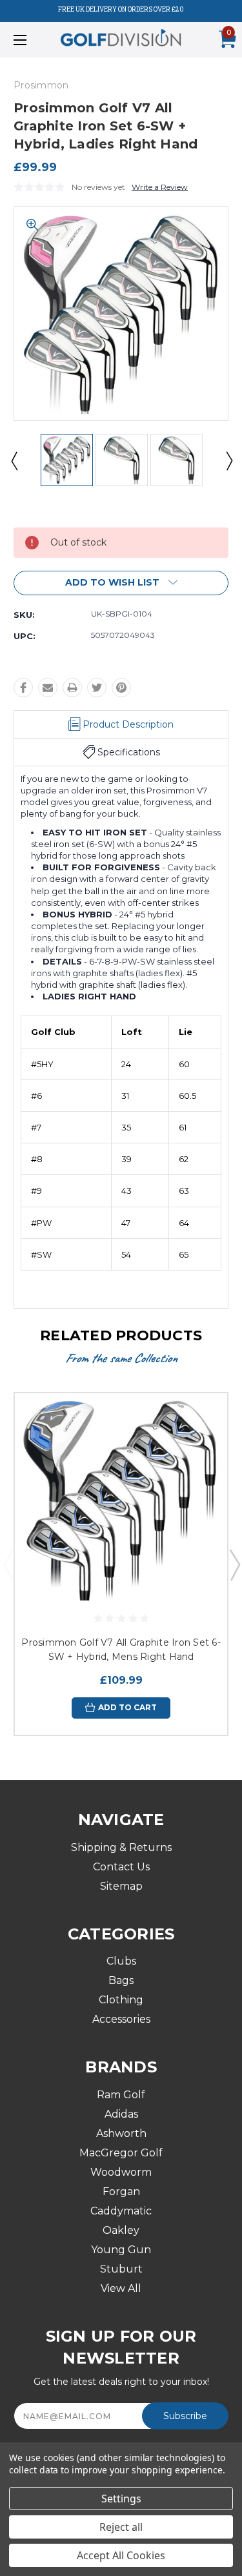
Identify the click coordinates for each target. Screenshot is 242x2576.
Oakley (121, 2230)
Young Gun (121, 2250)
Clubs (121, 1961)
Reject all (121, 2527)
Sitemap (121, 1886)
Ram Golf (121, 2095)
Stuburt (121, 2269)
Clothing (121, 2000)
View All (121, 2288)
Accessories (121, 2019)
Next (228, 460)
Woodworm (121, 2172)
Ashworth (121, 2133)
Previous (14, 460)
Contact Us (121, 1867)
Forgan (121, 2192)
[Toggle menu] (35, 40)
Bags (121, 1980)
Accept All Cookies (121, 2555)
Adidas (121, 2114)
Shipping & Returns (121, 1847)
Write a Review (160, 187)
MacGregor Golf (121, 2153)
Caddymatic (121, 2211)
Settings (121, 2499)
